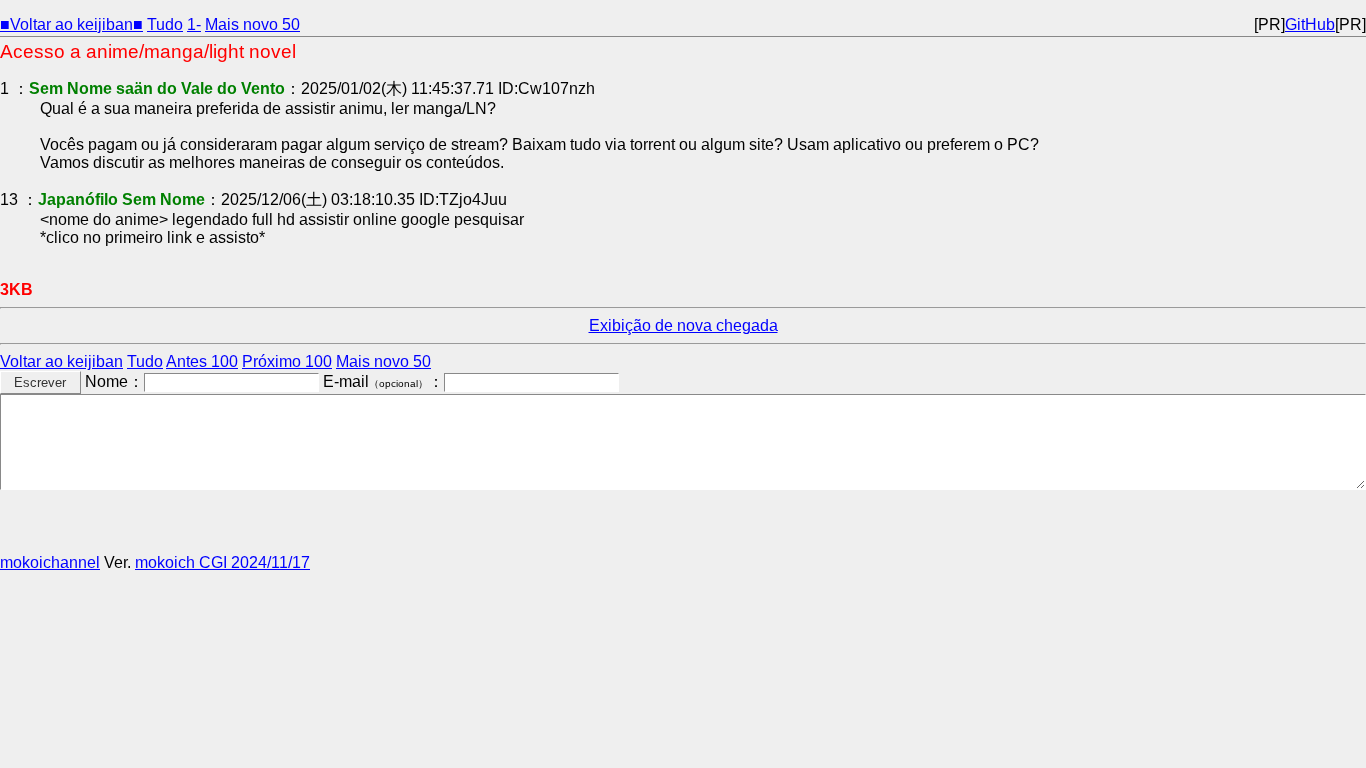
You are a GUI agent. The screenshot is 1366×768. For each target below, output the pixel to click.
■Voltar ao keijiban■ (71, 24)
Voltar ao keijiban (61, 361)
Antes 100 (202, 361)
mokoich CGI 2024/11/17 (222, 562)
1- (194, 24)
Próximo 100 (287, 361)
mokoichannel (50, 562)
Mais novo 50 (252, 24)
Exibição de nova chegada (683, 325)
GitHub (1310, 24)
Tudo (165, 24)
